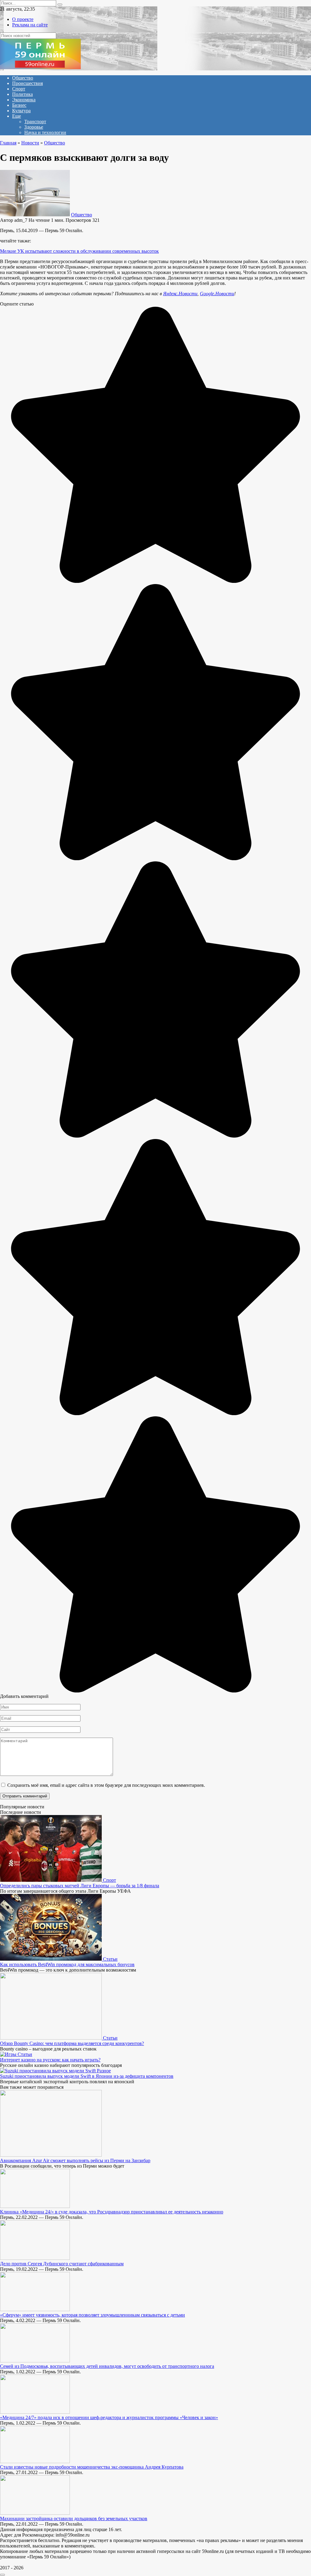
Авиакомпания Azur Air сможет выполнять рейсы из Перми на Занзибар (75, 2160)
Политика (22, 94)
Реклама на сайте (30, 25)
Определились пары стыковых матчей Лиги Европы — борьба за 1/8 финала (80, 1886)
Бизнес (19, 105)
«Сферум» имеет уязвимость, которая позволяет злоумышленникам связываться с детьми (92, 2315)
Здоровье (34, 127)
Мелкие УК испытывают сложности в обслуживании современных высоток (79, 251)
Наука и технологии (45, 132)
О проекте (23, 19)
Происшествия (27, 83)
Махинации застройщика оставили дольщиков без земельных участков (74, 2519)
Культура (21, 111)
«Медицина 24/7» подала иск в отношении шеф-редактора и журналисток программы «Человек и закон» (109, 2417)
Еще (17, 116)
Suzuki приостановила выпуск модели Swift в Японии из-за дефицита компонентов (87, 2076)
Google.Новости (217, 294)
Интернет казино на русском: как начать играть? (50, 2060)
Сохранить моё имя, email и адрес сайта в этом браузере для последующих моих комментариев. (106, 1785)
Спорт (19, 89)
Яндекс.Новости (180, 294)
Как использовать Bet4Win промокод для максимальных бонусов (67, 1964)
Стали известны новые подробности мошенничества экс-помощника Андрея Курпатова (92, 2467)
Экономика (24, 100)
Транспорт (35, 122)
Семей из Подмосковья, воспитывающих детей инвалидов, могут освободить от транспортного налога (107, 2366)
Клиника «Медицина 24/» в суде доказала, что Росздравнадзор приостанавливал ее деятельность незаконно (112, 2212)
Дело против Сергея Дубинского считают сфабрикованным (62, 2264)
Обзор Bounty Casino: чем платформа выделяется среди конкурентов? (72, 2043)
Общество (23, 78)
